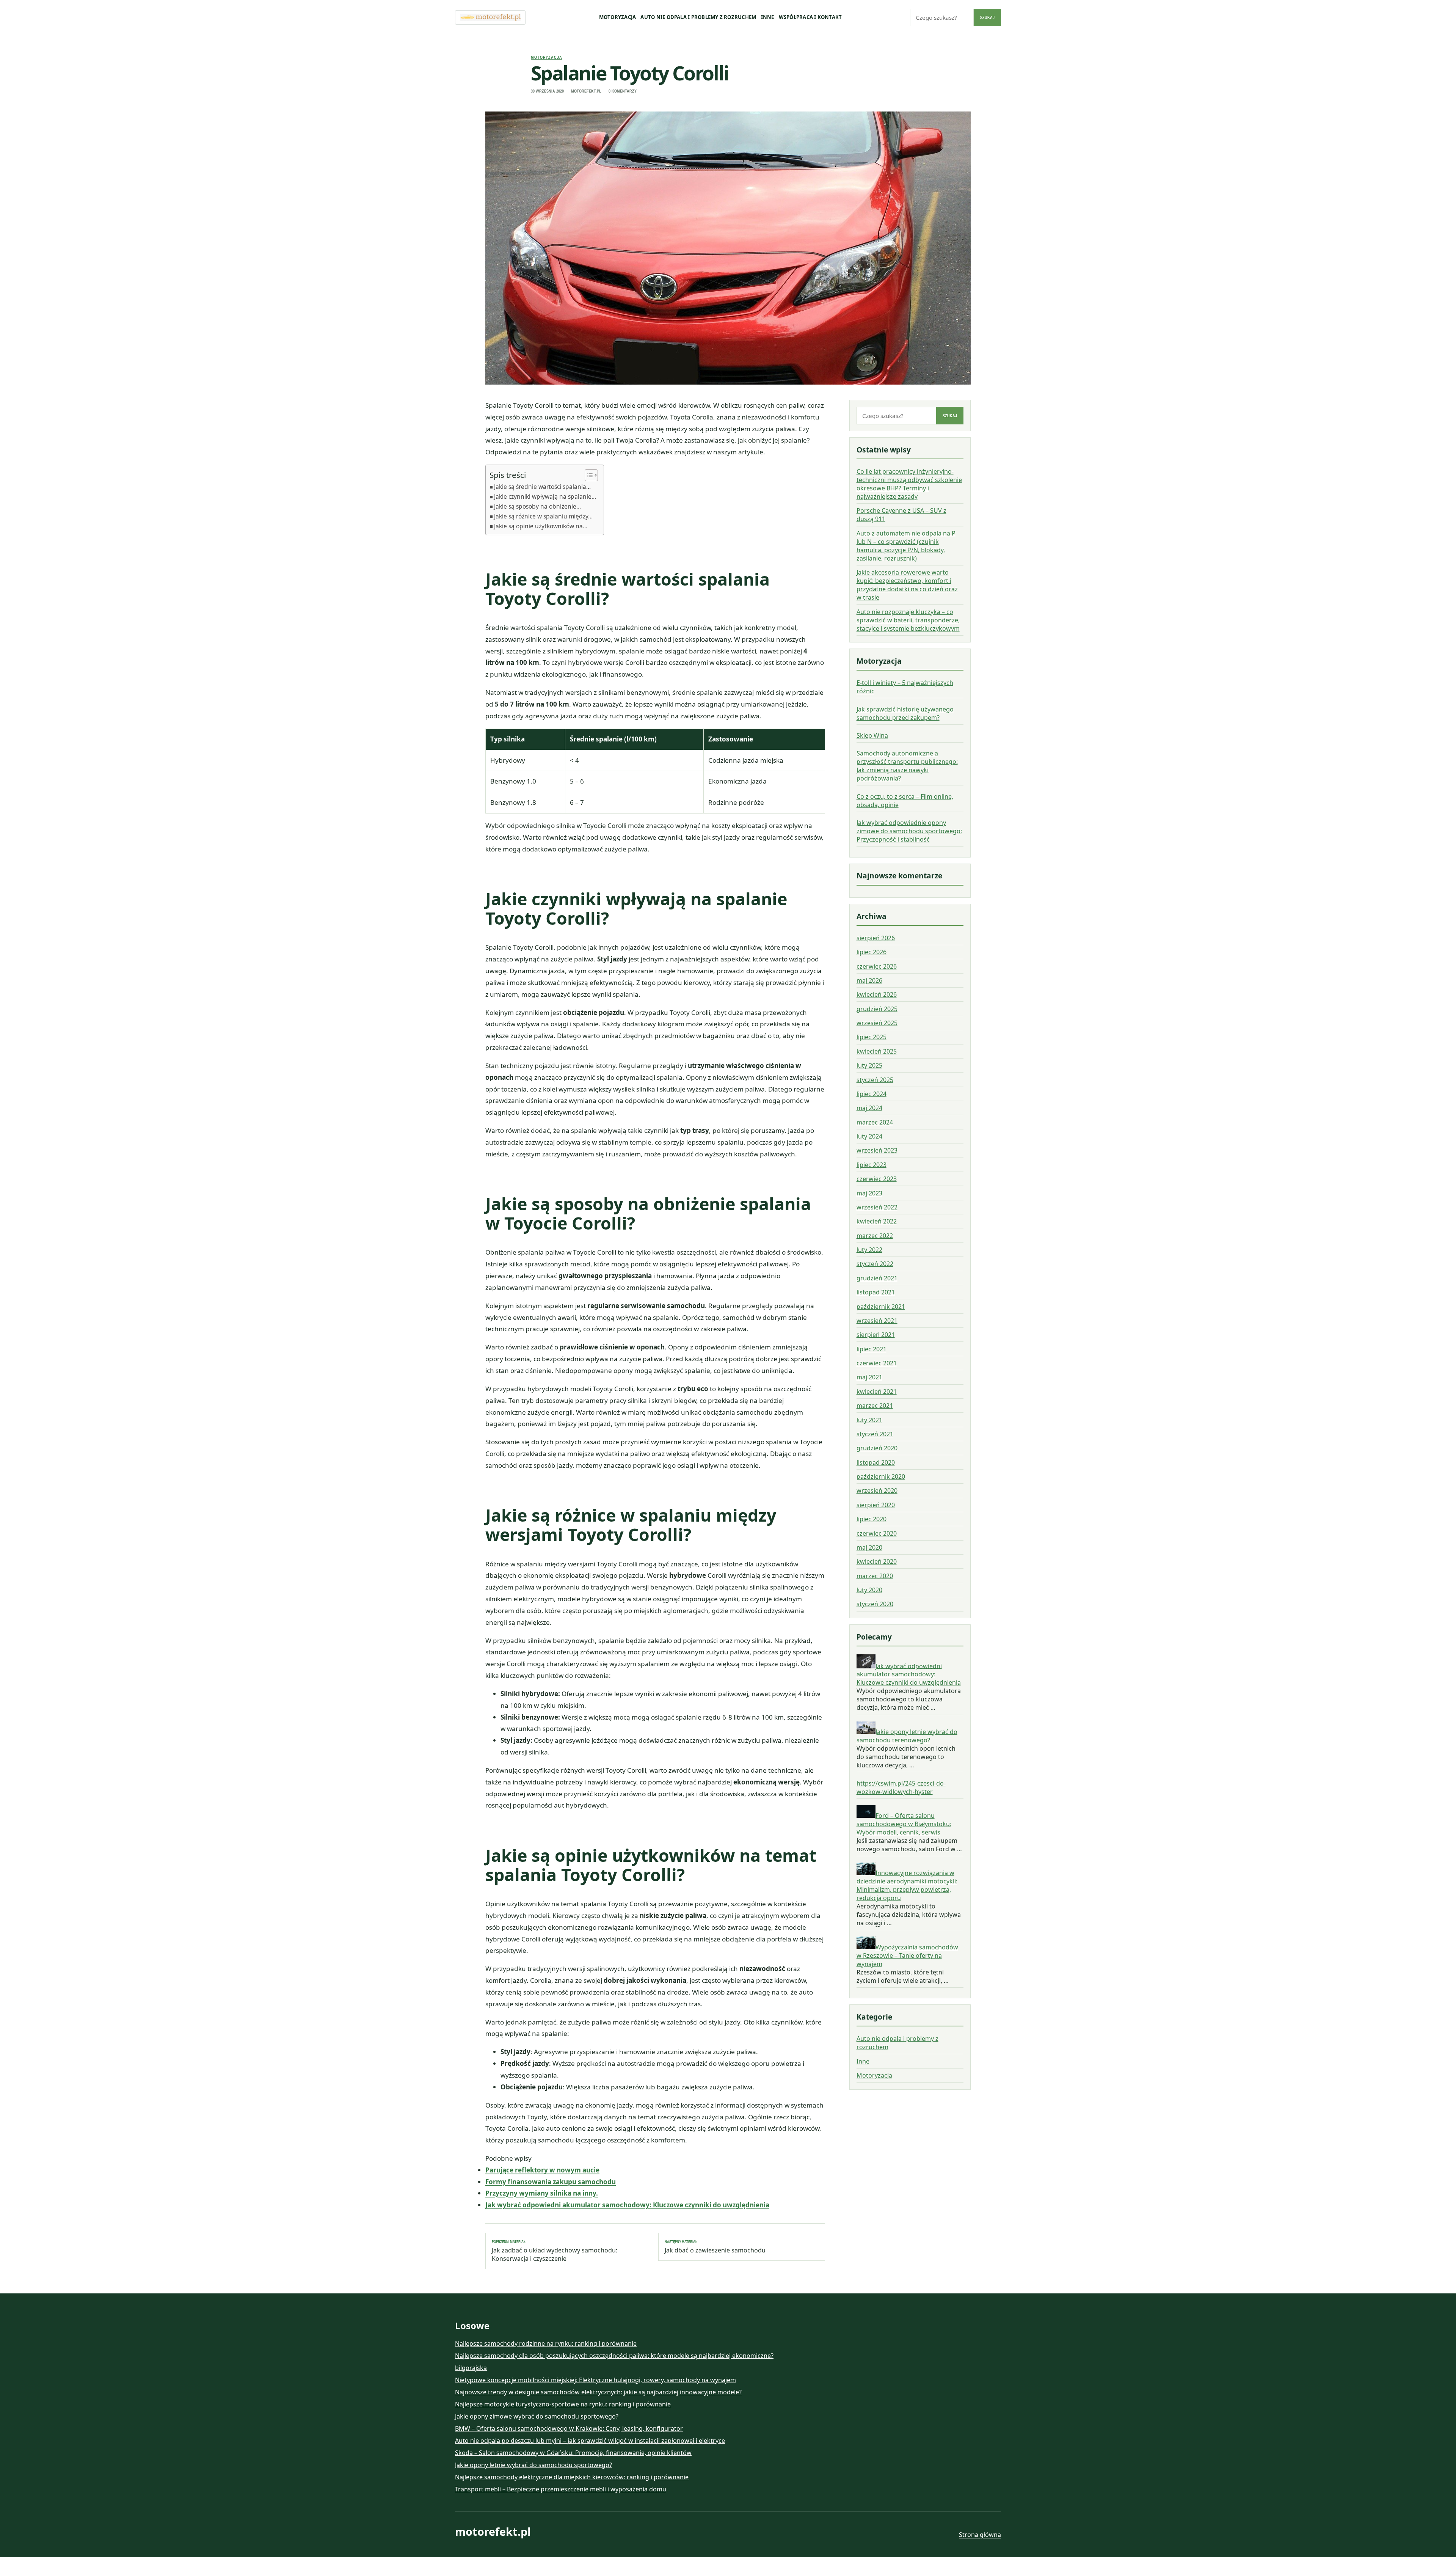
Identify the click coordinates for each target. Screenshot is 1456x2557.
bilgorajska (471, 2368)
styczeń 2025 (875, 1079)
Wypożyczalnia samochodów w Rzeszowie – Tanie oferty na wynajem (907, 1955)
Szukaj (987, 17)
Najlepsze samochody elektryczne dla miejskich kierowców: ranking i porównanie (572, 2477)
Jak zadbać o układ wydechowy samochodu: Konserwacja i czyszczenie (555, 2251)
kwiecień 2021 (877, 1391)
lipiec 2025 (872, 1037)
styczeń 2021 (875, 1434)
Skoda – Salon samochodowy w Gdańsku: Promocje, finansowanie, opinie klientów (573, 2453)
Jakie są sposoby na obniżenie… (537, 506)
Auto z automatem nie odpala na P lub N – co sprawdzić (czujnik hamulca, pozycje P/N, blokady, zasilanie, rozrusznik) (906, 546)
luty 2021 (869, 1420)
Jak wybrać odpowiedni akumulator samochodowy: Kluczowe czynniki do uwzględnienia (627, 2205)
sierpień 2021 (876, 1335)
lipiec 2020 (872, 1519)
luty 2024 (869, 1136)
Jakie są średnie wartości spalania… (542, 487)
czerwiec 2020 (877, 1533)
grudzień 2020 (877, 1448)
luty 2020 (869, 1590)
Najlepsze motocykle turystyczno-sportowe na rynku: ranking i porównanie (563, 2404)
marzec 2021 (875, 1406)
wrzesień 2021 (877, 1321)
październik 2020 (881, 1476)
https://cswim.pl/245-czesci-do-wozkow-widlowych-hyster (901, 1787)
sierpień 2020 (876, 1505)
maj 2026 (869, 980)
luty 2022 (869, 1250)
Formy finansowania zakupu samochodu (551, 2182)
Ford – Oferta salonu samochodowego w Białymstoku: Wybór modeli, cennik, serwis (904, 1824)
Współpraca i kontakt (810, 17)
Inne (768, 17)
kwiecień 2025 (877, 1051)
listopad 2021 (876, 1292)
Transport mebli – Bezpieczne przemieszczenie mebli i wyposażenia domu (561, 2489)
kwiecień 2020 (877, 1561)
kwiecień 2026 (877, 994)
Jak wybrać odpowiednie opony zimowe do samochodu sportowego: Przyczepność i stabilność (909, 831)
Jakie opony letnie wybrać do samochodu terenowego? (907, 1736)
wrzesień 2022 (877, 1207)
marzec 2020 (875, 1575)
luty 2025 (869, 1065)
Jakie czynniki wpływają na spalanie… (545, 496)
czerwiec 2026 (877, 966)
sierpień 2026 (876, 938)
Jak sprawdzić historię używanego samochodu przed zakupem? (905, 713)
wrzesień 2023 (877, 1150)
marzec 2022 (875, 1235)
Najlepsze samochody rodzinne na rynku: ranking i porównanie (546, 2343)
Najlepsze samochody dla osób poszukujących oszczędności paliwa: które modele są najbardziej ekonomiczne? (614, 2356)
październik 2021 (881, 1306)
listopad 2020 (876, 1462)
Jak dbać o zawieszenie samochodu (715, 2247)
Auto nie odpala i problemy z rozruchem (698, 17)
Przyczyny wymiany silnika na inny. (542, 2193)
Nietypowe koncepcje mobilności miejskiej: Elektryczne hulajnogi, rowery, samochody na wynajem (595, 2380)
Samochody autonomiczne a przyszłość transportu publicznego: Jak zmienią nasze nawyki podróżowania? (907, 766)
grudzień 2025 (877, 1008)
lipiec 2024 (872, 1094)
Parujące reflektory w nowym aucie (542, 2170)
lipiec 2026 (872, 952)
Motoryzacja (618, 17)
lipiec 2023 (872, 1164)
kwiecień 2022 (877, 1221)
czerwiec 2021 (877, 1363)
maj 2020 (869, 1547)
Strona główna (980, 2535)
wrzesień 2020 (877, 1491)
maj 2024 (869, 1108)
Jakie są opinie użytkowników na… (541, 526)
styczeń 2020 (875, 1604)
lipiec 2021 (872, 1349)
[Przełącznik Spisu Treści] (588, 475)
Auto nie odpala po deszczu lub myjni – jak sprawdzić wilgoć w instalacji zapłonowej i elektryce (590, 2441)
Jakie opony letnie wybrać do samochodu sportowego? (533, 2465)
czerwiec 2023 (877, 1179)
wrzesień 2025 (877, 1023)
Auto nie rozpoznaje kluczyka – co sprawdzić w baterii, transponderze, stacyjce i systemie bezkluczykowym (908, 620)
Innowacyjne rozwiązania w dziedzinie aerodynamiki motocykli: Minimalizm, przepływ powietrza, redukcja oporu (907, 1885)
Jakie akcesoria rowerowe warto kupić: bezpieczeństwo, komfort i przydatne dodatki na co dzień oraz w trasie (907, 585)
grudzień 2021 (877, 1278)
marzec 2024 (875, 1122)
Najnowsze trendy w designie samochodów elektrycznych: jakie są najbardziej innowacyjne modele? (598, 2392)
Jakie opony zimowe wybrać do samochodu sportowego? (537, 2416)
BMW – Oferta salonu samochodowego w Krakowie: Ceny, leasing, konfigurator (569, 2428)
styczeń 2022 (875, 1264)
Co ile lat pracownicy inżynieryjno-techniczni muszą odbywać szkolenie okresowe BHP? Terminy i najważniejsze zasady (909, 484)
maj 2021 (869, 1377)
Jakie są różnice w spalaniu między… (543, 516)
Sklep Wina (872, 735)
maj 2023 (869, 1193)
